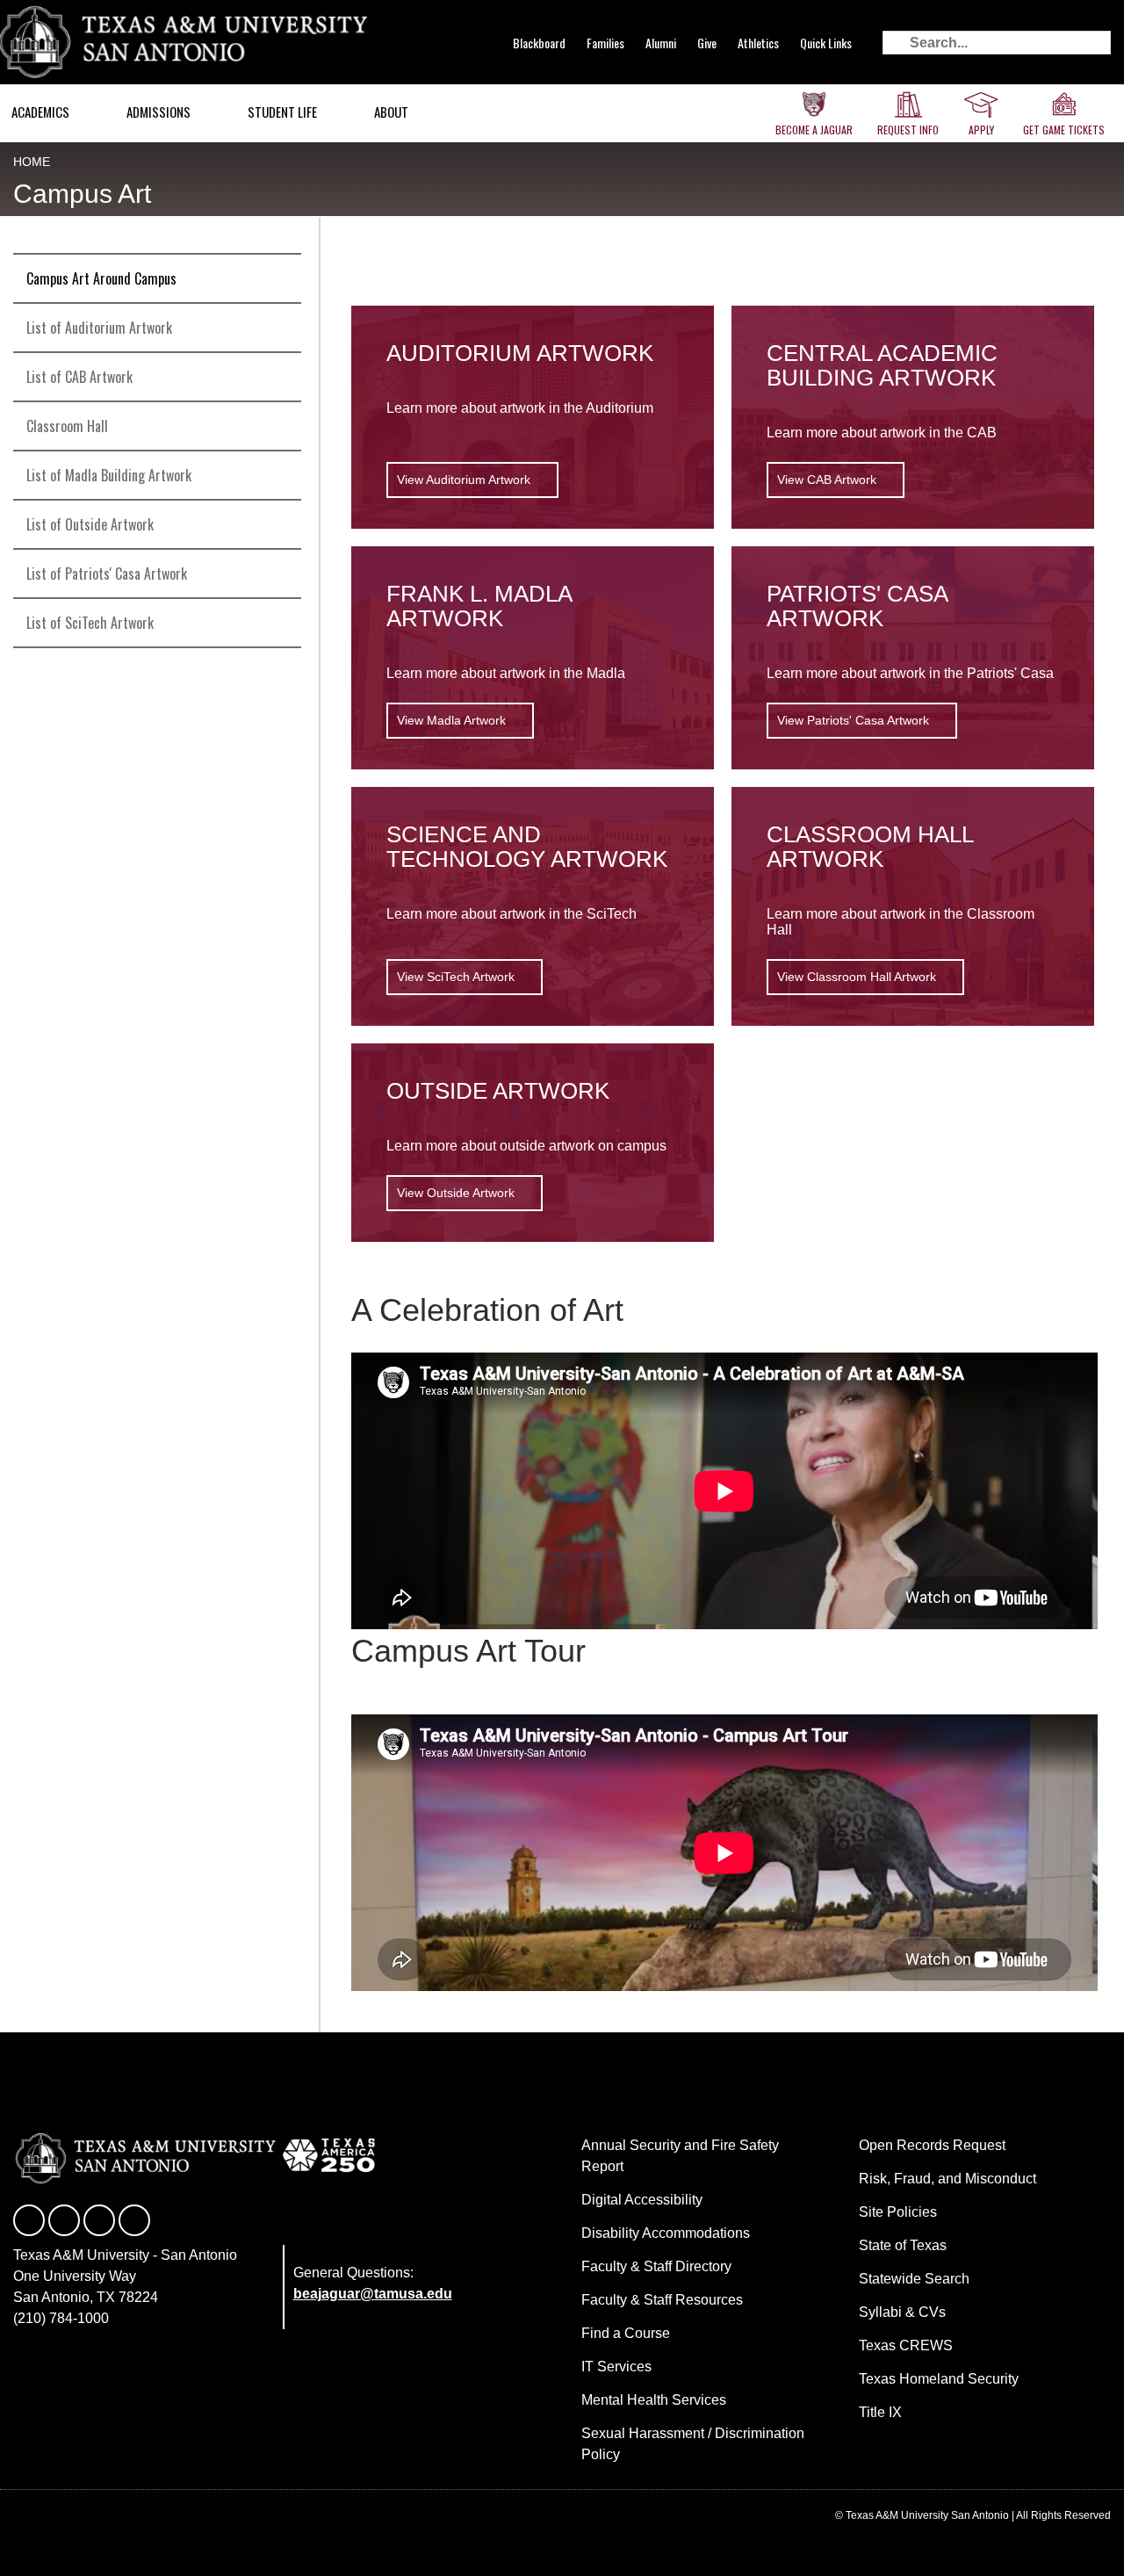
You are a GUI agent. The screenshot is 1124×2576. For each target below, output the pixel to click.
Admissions (159, 112)
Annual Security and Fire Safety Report (680, 2156)
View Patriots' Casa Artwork (853, 720)
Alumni (661, 43)
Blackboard (539, 43)
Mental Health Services (654, 2400)
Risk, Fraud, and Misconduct (947, 2179)
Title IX (880, 2412)
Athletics (758, 43)
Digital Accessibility (642, 2200)
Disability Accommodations (666, 2233)
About (391, 112)
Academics (40, 112)
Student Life (282, 112)
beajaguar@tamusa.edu (373, 2294)
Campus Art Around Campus (101, 278)
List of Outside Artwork (90, 524)
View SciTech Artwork (456, 977)
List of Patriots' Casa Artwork (107, 574)
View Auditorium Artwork (464, 480)
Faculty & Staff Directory (656, 2266)
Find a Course (626, 2333)
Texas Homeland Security (939, 2379)
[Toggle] (280, 377)
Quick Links (826, 43)
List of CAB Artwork (79, 377)
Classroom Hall (67, 426)
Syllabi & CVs (902, 2312)
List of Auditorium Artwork (99, 328)
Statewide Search (914, 2279)
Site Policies (898, 2212)
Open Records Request (932, 2145)
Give (707, 43)
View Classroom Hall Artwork (857, 977)
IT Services (616, 2367)
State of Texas (903, 2245)
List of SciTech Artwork (90, 623)
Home (32, 162)
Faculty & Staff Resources (662, 2300)
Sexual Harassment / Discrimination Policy (693, 2444)
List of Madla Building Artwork (109, 475)
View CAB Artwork (827, 480)
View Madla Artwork (451, 720)
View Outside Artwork (456, 1193)
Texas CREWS (906, 2345)
